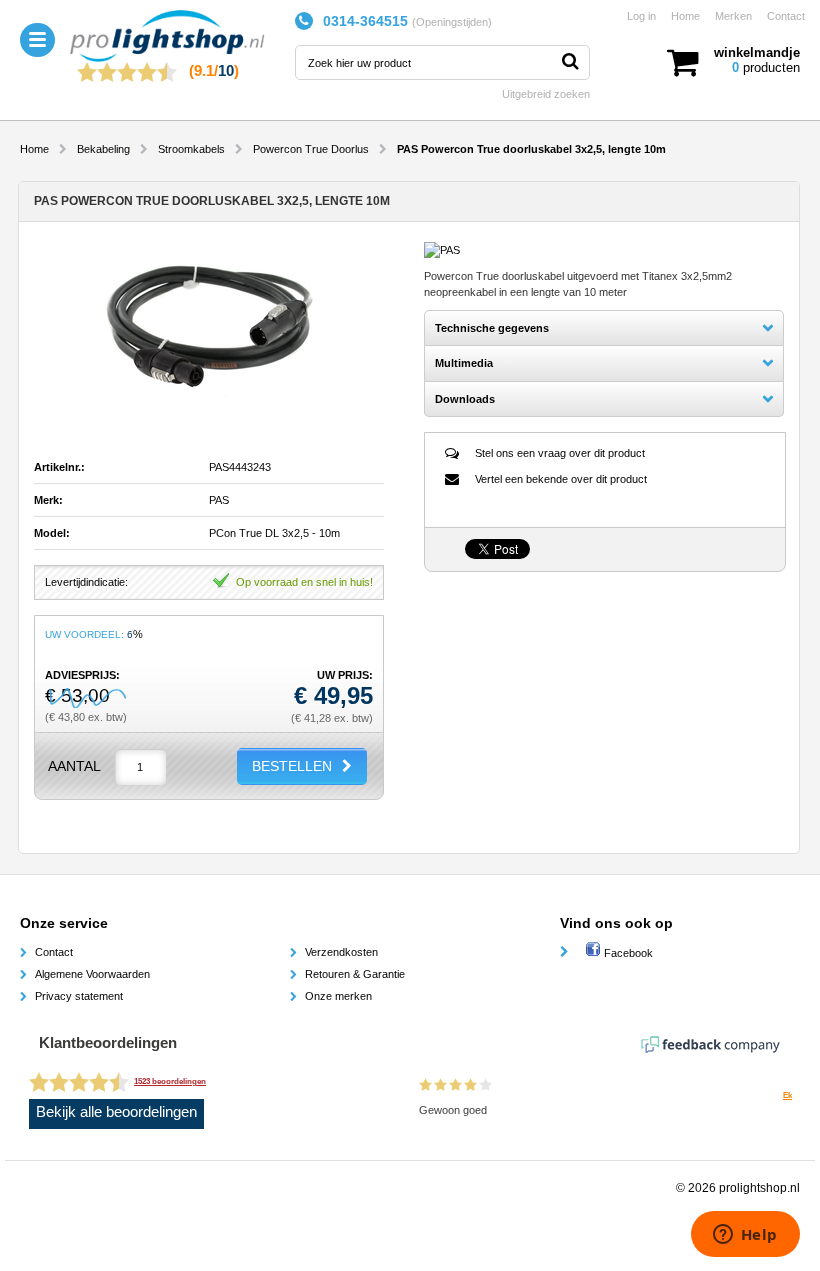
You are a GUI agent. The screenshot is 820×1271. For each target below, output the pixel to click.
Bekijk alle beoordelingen (116, 1112)
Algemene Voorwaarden (92, 974)
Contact (786, 16)
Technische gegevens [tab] (492, 328)
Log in (641, 16)
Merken (733, 16)
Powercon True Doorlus (311, 149)
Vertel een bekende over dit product (561, 479)
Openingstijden (452, 22)
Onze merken (338, 996)
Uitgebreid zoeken (546, 94)
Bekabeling (103, 149)
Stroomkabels (191, 149)
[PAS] (442, 250)
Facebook (627, 953)
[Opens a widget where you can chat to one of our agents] (745, 1236)
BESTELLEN (292, 766)
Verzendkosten (341, 952)
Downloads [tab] (465, 399)
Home (685, 16)
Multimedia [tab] (464, 363)
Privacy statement (79, 996)
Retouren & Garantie (355, 974)
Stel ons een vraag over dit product (560, 453)
